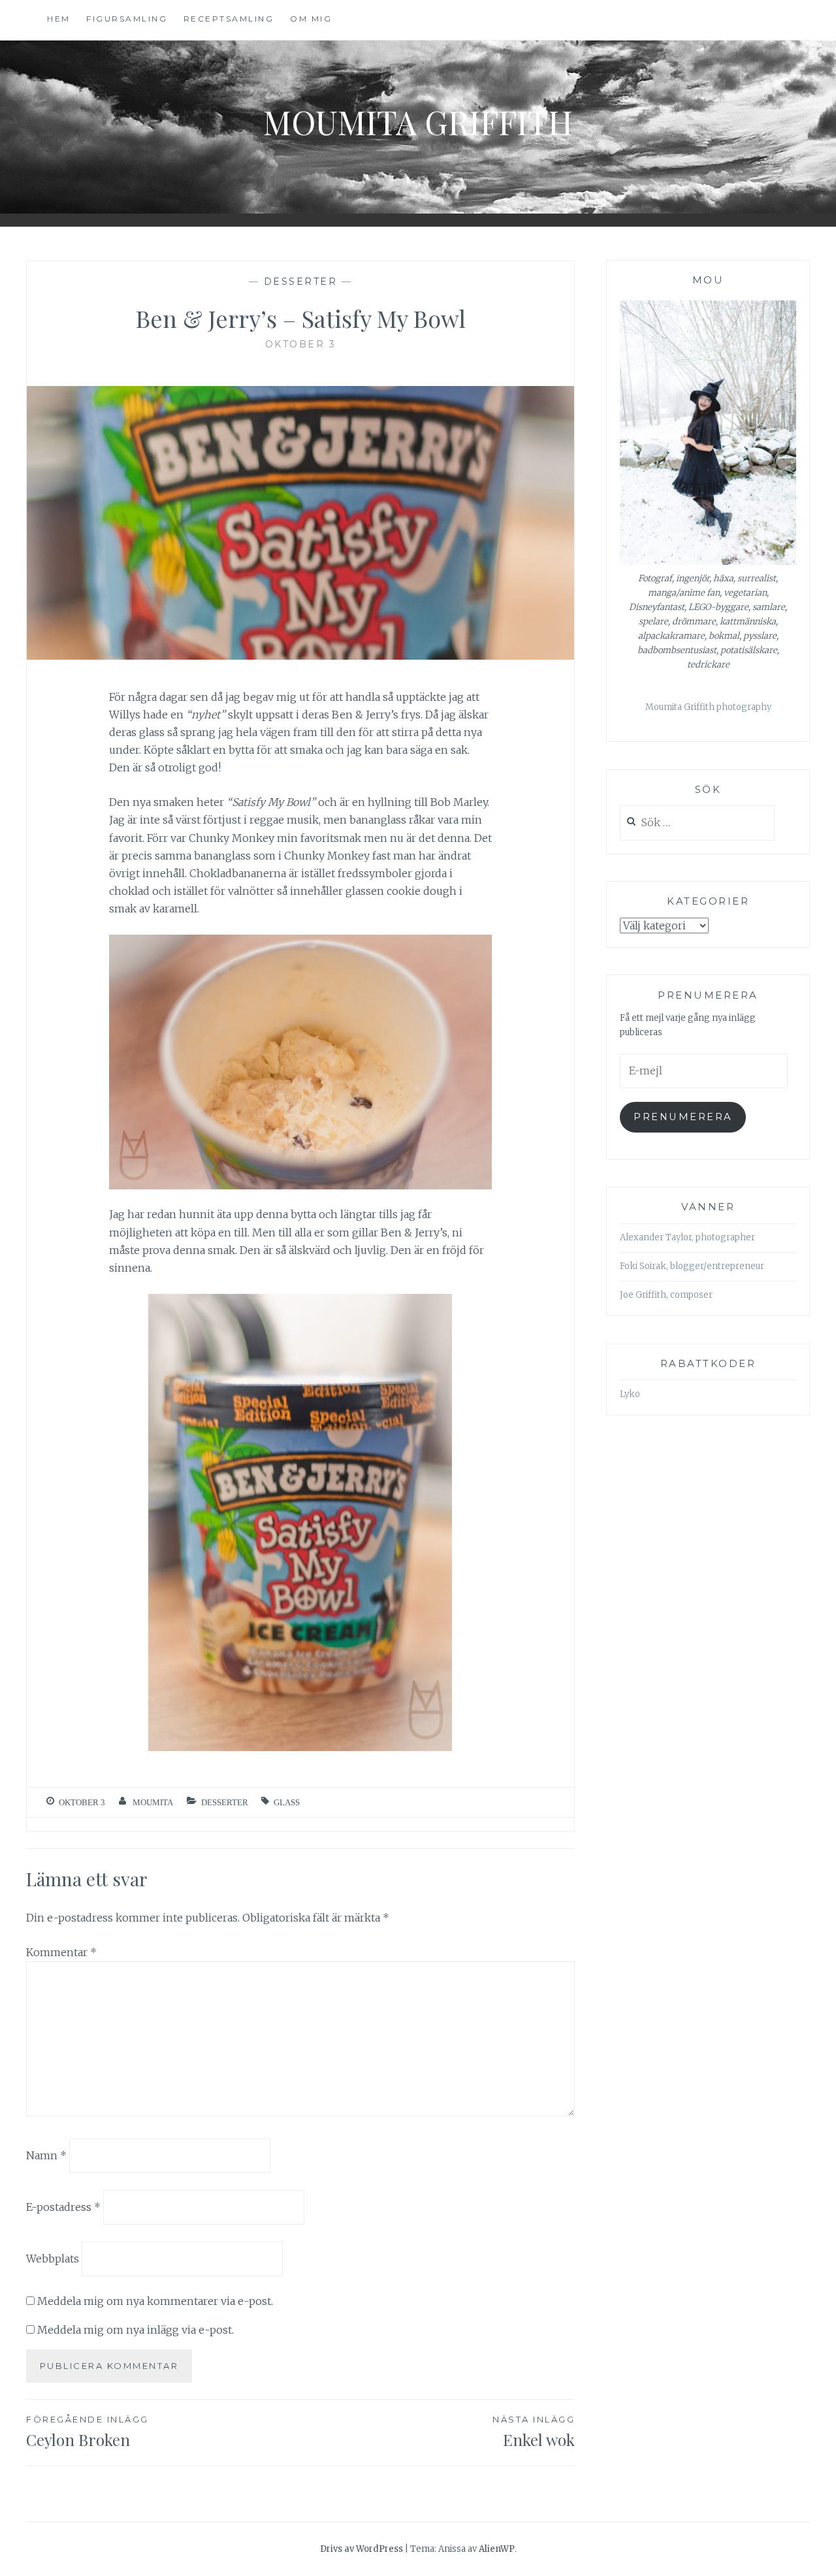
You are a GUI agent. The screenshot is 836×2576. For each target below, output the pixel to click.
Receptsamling (229, 19)
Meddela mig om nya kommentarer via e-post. (155, 2301)
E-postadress (63, 2207)
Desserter (301, 282)
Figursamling (127, 19)
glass (287, 1802)
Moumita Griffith (418, 122)
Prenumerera (683, 1117)
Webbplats (53, 2258)
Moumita (153, 1802)
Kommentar (61, 1952)
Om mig (311, 19)
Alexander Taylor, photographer (687, 1237)
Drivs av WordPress (362, 2549)
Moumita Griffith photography (708, 707)
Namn (46, 2155)
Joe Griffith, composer (666, 1295)
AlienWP (497, 2549)
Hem (59, 19)
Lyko (630, 1394)
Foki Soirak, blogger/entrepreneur (692, 1266)
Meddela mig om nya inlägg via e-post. (136, 2330)
